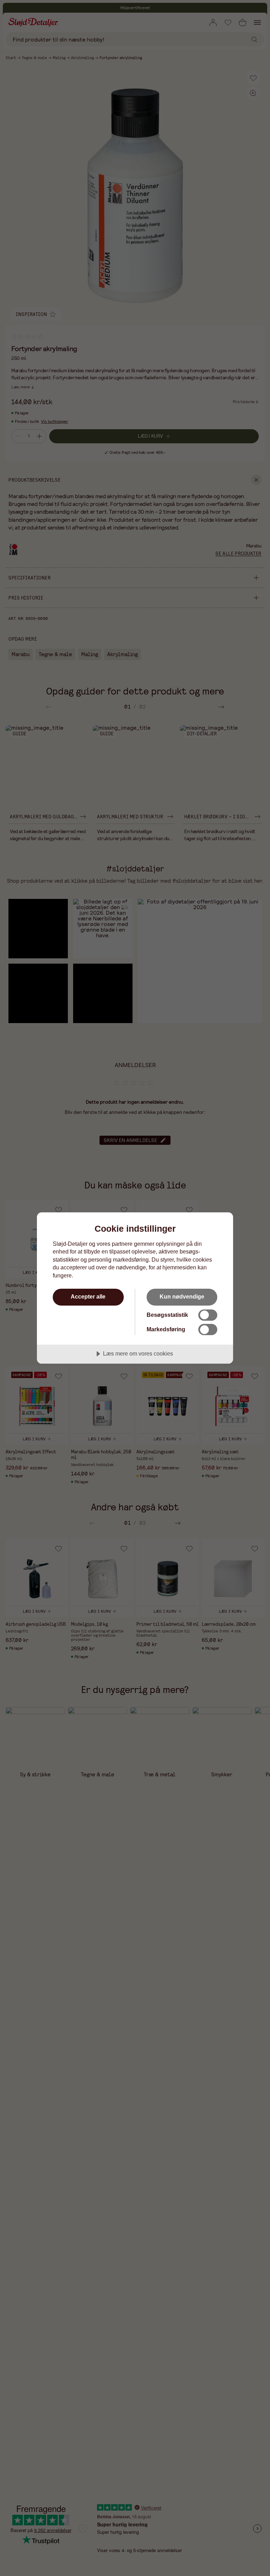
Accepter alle (88, 1296)
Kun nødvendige (182, 1296)
